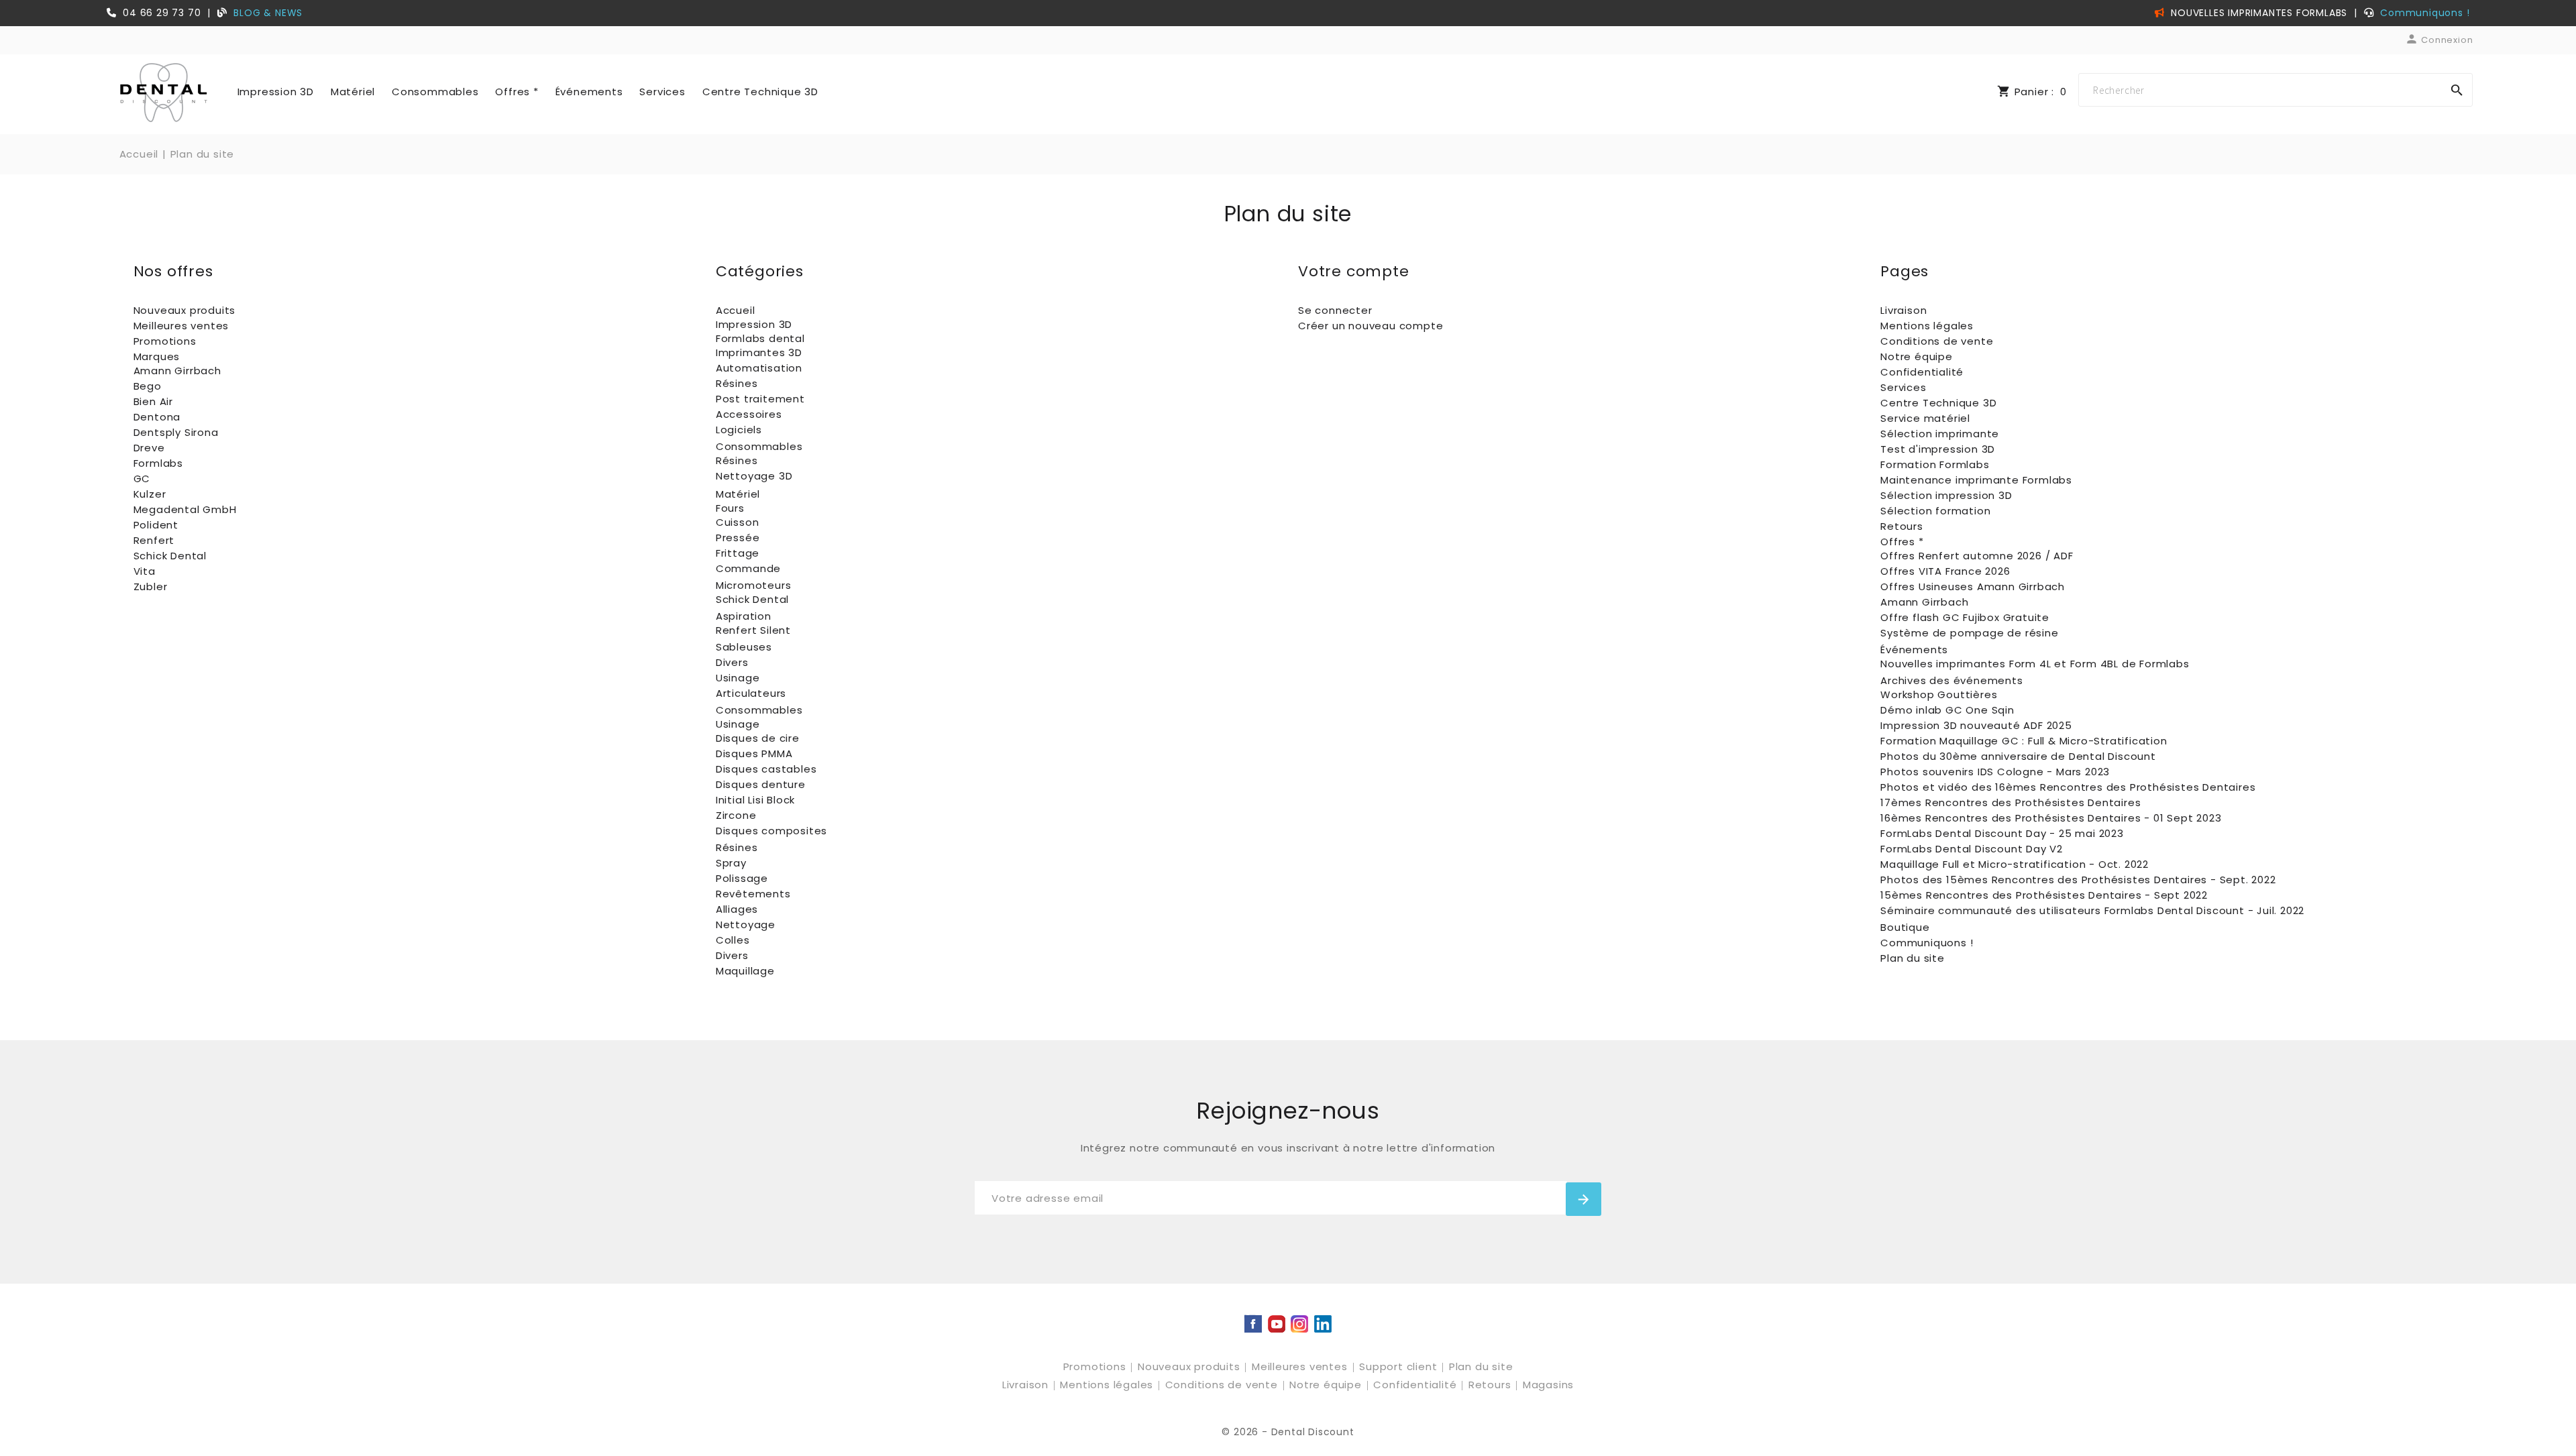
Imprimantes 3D (759, 352)
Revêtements (753, 894)
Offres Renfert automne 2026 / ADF (1977, 556)
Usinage (738, 678)
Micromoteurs (754, 585)
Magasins (1548, 1385)
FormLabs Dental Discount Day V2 (1972, 849)
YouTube (1277, 1325)
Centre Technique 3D (760, 92)
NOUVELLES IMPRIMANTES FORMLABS (2257, 13)
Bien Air (153, 401)
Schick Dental (170, 556)
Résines (737, 383)
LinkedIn (1323, 1325)
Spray (731, 863)
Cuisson (738, 522)
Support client (1400, 1366)
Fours (730, 508)
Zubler (151, 586)
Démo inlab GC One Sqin (1947, 710)
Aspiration (744, 616)
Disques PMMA (754, 753)
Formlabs (158, 463)
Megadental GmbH (185, 509)
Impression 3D (276, 92)
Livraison (1903, 310)
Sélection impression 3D (1946, 495)
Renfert (154, 540)
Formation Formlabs (1935, 464)
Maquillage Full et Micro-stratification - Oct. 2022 (2015, 864)
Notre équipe (1917, 356)
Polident (156, 525)
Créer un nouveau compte (1371, 326)
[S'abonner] (1584, 1199)
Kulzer (150, 494)
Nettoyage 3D (754, 476)
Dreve (149, 448)
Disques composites (771, 831)
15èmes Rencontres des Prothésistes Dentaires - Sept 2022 (2044, 895)
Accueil (736, 310)
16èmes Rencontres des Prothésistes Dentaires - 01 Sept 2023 (2051, 818)
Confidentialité (1922, 372)
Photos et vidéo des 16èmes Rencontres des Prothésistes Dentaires (2068, 787)
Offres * (517, 92)
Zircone (736, 815)
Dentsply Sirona (176, 432)
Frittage (738, 553)
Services (662, 92)
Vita (145, 571)
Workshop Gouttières (1939, 694)
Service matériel (1925, 418)
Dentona (157, 417)
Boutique (1905, 927)
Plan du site (1913, 958)
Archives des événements (1951, 680)
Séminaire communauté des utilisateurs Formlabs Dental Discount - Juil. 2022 (2092, 910)
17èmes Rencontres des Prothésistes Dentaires (2010, 802)
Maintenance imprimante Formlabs (1976, 480)
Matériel (353, 92)
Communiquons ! (2425, 13)
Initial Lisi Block (755, 800)
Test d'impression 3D (1938, 449)
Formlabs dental (760, 338)
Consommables (435, 92)
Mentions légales (1927, 326)
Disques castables (766, 769)
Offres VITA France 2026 (1945, 571)
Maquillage (745, 971)
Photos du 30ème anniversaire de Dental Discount (2018, 756)
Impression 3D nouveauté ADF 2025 (1976, 725)
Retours (1902, 526)
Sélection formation (1935, 511)
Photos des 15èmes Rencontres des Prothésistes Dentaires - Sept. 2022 (2078, 880)
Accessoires (749, 414)
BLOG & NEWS (268, 13)
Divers (732, 662)
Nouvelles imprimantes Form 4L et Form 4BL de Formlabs (2035, 664)
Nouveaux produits (185, 310)
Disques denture (761, 784)
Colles (733, 940)
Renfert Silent (753, 630)
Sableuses (744, 647)
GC (142, 479)
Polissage (742, 878)
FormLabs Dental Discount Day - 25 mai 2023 (2002, 833)
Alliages (737, 909)
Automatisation (759, 368)
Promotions (165, 341)
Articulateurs (751, 693)
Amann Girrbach (177, 371)
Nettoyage (746, 925)
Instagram (1299, 1325)
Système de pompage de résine (1969, 633)
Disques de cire (758, 738)
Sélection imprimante (1940, 434)
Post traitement (760, 399)
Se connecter (1335, 310)
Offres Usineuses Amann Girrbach (1973, 586)
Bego (148, 386)
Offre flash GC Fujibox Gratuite (1965, 617)
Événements (589, 92)
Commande (748, 568)
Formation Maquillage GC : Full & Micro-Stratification (2024, 741)
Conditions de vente (1937, 341)
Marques (157, 356)
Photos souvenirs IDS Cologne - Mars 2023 (1995, 772)
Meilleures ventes (181, 326)
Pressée (738, 538)
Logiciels (739, 430)
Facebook (1253, 1325)
